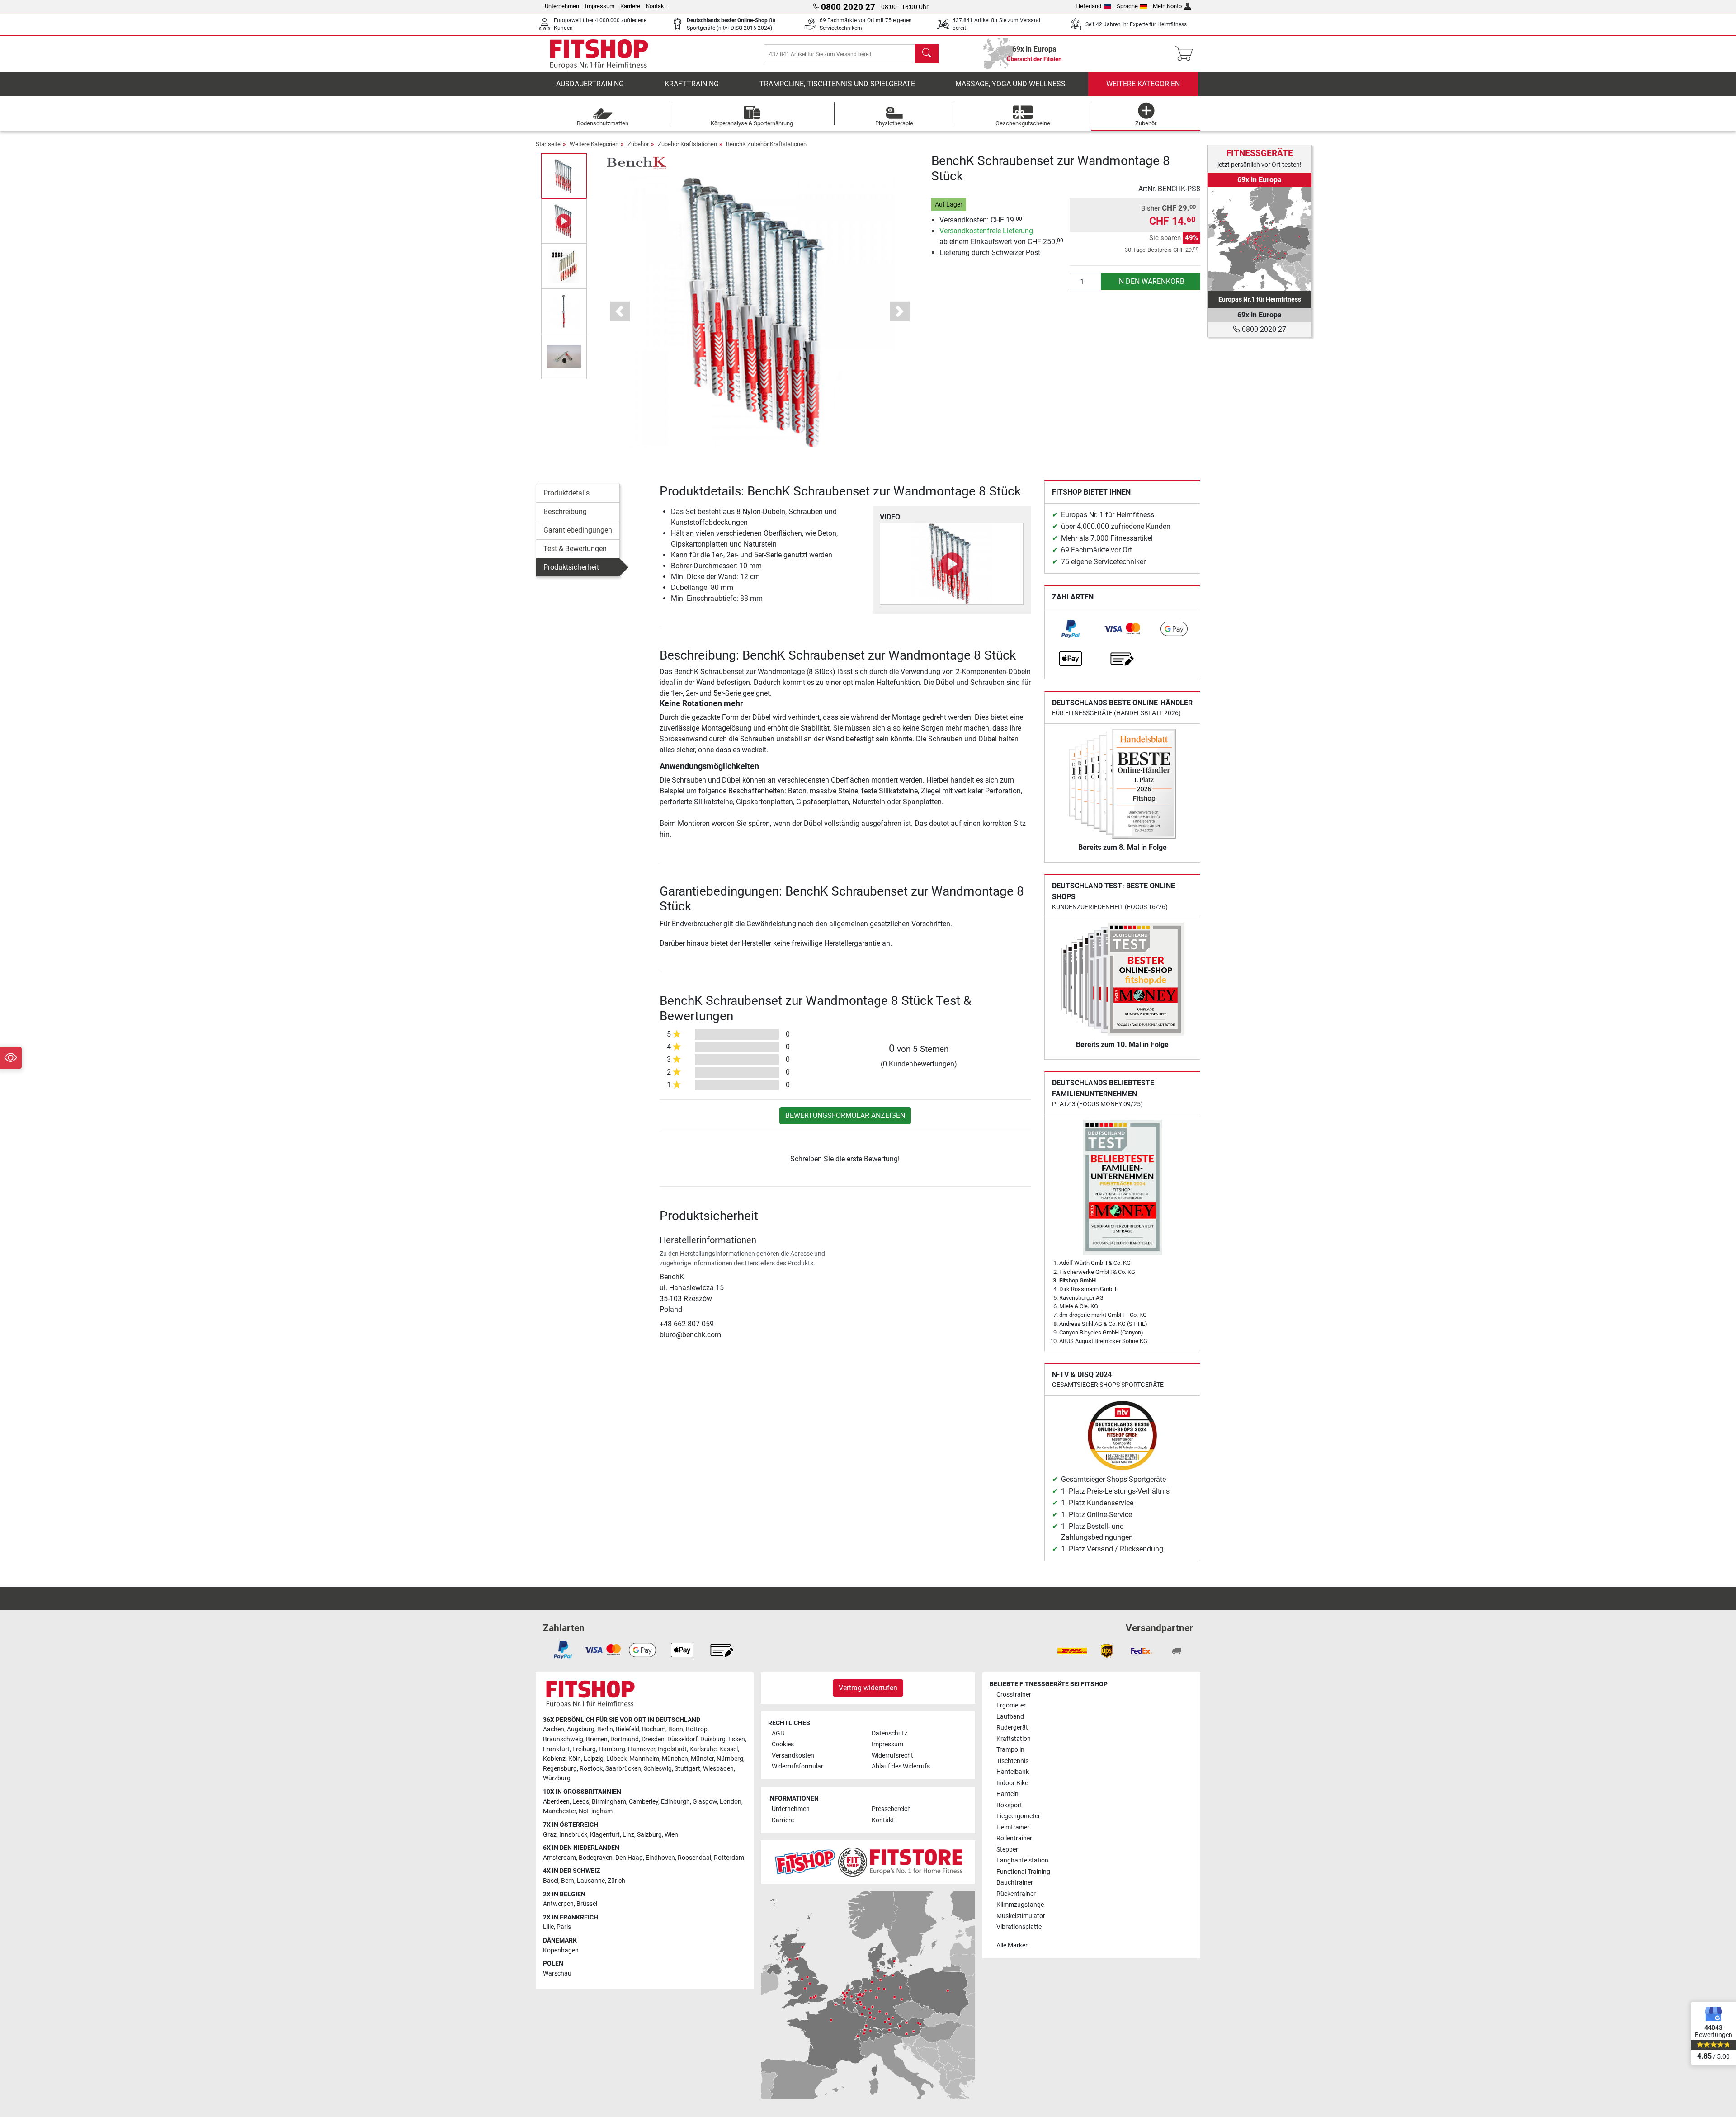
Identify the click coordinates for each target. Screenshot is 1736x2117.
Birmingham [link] (609, 1802)
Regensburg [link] (560, 1769)
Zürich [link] (616, 1881)
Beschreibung (565, 512)
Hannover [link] (642, 1749)
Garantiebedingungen (578, 530)
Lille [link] (548, 1927)
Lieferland (1088, 6)
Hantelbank (1013, 1772)
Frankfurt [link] (556, 1749)
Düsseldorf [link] (682, 1739)
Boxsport (1009, 1805)
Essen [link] (737, 1739)
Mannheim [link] (644, 1759)
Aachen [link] (554, 1729)
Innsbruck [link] (573, 1835)
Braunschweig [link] (563, 1739)
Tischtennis (1012, 1761)
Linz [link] (628, 1835)
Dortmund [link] (625, 1739)
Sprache (1127, 6)
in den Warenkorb (1151, 281)
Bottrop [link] (697, 1729)
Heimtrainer (1013, 1827)
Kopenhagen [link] (561, 1950)
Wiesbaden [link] (718, 1769)
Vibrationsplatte (1019, 1927)
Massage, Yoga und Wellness (1010, 84)
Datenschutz (889, 1733)
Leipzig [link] (594, 1759)
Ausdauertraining (590, 84)
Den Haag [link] (629, 1858)
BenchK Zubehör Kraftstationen (766, 144)
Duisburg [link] (713, 1739)
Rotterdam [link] (729, 1858)
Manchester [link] (559, 1811)
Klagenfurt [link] (605, 1835)
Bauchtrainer (1015, 1883)
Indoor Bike (1012, 1783)
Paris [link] (564, 1927)
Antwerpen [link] (558, 1904)
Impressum (600, 6)
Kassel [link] (729, 1749)
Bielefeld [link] (627, 1729)
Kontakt (656, 6)
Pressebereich (891, 1809)
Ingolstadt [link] (672, 1749)
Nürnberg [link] (730, 1759)
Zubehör (638, 144)
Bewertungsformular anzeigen (845, 1115)
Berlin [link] (605, 1729)
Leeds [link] (581, 1802)
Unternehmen (562, 6)
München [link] (675, 1759)
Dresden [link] (653, 1739)
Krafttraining (692, 84)
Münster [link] (702, 1759)
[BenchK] (636, 163)
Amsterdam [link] (559, 1858)
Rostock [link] (591, 1769)
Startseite (548, 144)
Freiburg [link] (584, 1749)
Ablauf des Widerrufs (901, 1766)
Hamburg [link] (612, 1749)
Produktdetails (566, 493)
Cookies (783, 1744)
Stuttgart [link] (687, 1769)
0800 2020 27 (1263, 329)
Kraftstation (1014, 1739)
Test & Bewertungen (575, 549)
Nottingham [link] (596, 1811)
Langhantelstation (1022, 1860)
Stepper (1007, 1850)
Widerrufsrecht (892, 1756)
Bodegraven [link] (596, 1858)
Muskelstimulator (1021, 1916)
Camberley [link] (644, 1802)
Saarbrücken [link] (623, 1769)
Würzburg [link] (557, 1778)
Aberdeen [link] (556, 1802)
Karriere (630, 6)
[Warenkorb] (1186, 54)
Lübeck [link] (616, 1759)
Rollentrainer (1014, 1838)
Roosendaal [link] (694, 1858)
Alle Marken (1013, 1945)
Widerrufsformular (797, 1766)
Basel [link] (551, 1881)
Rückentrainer (1016, 1894)
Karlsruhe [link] (703, 1749)
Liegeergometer (1018, 1816)
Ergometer (1011, 1705)
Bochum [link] (654, 1729)
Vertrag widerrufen (868, 1688)
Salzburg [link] (649, 1835)
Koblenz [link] (554, 1759)
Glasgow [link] (705, 1802)
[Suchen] (927, 54)
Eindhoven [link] (660, 1858)
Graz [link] (550, 1835)
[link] (1071, 629)
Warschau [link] (557, 1973)
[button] (564, 176)
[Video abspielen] (952, 564)
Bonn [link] (676, 1729)
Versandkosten (793, 1756)
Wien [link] (671, 1835)
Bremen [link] (597, 1739)
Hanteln (1007, 1794)
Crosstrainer (1014, 1695)
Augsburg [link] (581, 1729)
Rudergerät (1012, 1728)
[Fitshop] (599, 53)
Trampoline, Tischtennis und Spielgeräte (837, 84)
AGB (778, 1733)
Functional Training (1023, 1872)
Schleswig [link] (658, 1769)
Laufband (1010, 1717)
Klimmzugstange (1020, 1905)
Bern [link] (568, 1881)
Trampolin (1010, 1750)
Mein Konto (1167, 6)
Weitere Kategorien (1143, 84)
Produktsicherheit (571, 567)
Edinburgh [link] (675, 1802)
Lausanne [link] (591, 1881)
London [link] (731, 1802)
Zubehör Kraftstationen (687, 144)
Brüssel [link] (587, 1904)
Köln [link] (575, 1759)
